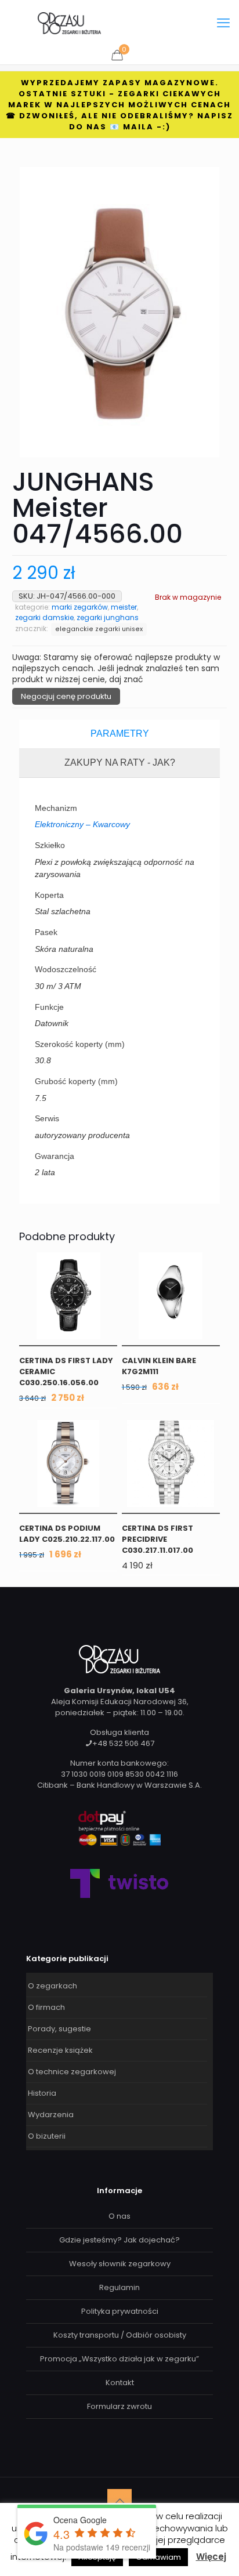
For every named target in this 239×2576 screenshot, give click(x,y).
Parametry (120, 733)
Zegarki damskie (44, 617)
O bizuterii (47, 2136)
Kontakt (120, 2383)
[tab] (119, 734)
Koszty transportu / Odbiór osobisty (120, 2335)
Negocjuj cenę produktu (66, 696)
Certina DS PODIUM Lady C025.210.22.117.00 (67, 1534)
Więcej (211, 2557)
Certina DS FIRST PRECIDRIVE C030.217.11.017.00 (157, 1539)
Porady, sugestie (59, 2029)
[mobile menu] (223, 23)
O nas (119, 2216)
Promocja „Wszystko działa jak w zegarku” (119, 2359)
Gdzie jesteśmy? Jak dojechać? (119, 2240)
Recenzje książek (60, 2050)
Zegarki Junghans (108, 617)
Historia (42, 2093)
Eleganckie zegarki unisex (99, 629)
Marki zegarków (80, 607)
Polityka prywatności (120, 2311)
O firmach (46, 2007)
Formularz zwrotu (119, 2406)
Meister (124, 607)
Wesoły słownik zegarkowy (120, 2264)
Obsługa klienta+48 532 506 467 (122, 1738)
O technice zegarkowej (72, 2072)
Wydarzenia (51, 2115)
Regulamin (119, 2287)
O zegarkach (52, 1986)
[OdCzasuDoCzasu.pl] (69, 23)
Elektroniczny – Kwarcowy (82, 824)
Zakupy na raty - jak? (120, 762)
